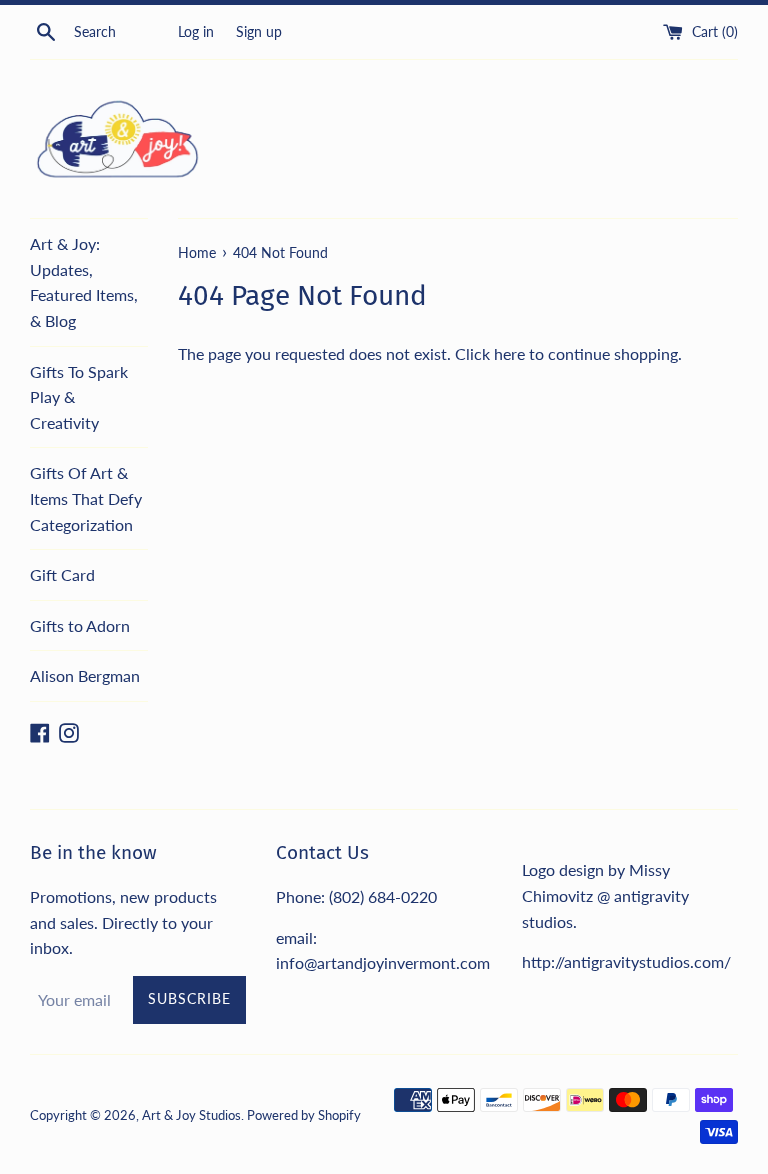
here (509, 353)
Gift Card (62, 574)
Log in (196, 31)
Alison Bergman (85, 675)
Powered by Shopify (304, 1115)
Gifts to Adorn (80, 625)
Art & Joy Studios (191, 1115)
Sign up (259, 31)
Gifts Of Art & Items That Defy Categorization (86, 498)
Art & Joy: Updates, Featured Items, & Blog (84, 282)
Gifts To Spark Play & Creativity (79, 397)
